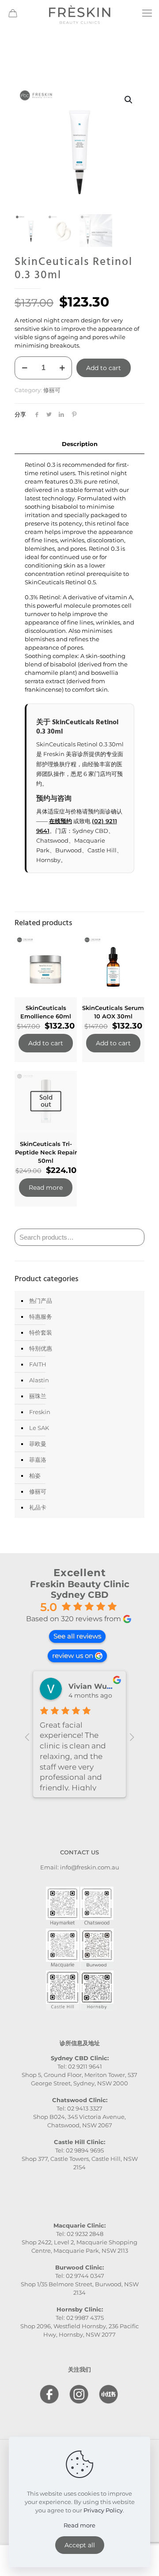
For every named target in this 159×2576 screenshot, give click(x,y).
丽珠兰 (38, 1396)
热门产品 (41, 1301)
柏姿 (35, 1475)
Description (80, 444)
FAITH (38, 1364)
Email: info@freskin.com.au (80, 1867)
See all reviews (77, 1636)
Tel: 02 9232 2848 (80, 2234)
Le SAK (39, 1428)
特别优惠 (41, 1348)
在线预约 (61, 821)
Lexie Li (83, 1686)
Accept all (80, 2545)
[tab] (79, 444)
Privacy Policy (103, 2510)
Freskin (40, 1412)
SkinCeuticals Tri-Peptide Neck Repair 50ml (46, 1152)
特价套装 (41, 1332)
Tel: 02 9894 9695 (79, 2150)
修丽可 (52, 390)
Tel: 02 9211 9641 (80, 2066)
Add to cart (104, 368)
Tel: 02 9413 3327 (79, 2108)
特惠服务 (41, 1316)
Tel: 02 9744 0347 (80, 2276)
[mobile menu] (147, 13)
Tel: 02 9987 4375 (80, 2318)
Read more (46, 1188)
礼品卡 (38, 1507)
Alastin (39, 1380)
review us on (73, 1655)
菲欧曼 (38, 1444)
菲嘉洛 (38, 1460)
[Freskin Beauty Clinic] (79, 13)
